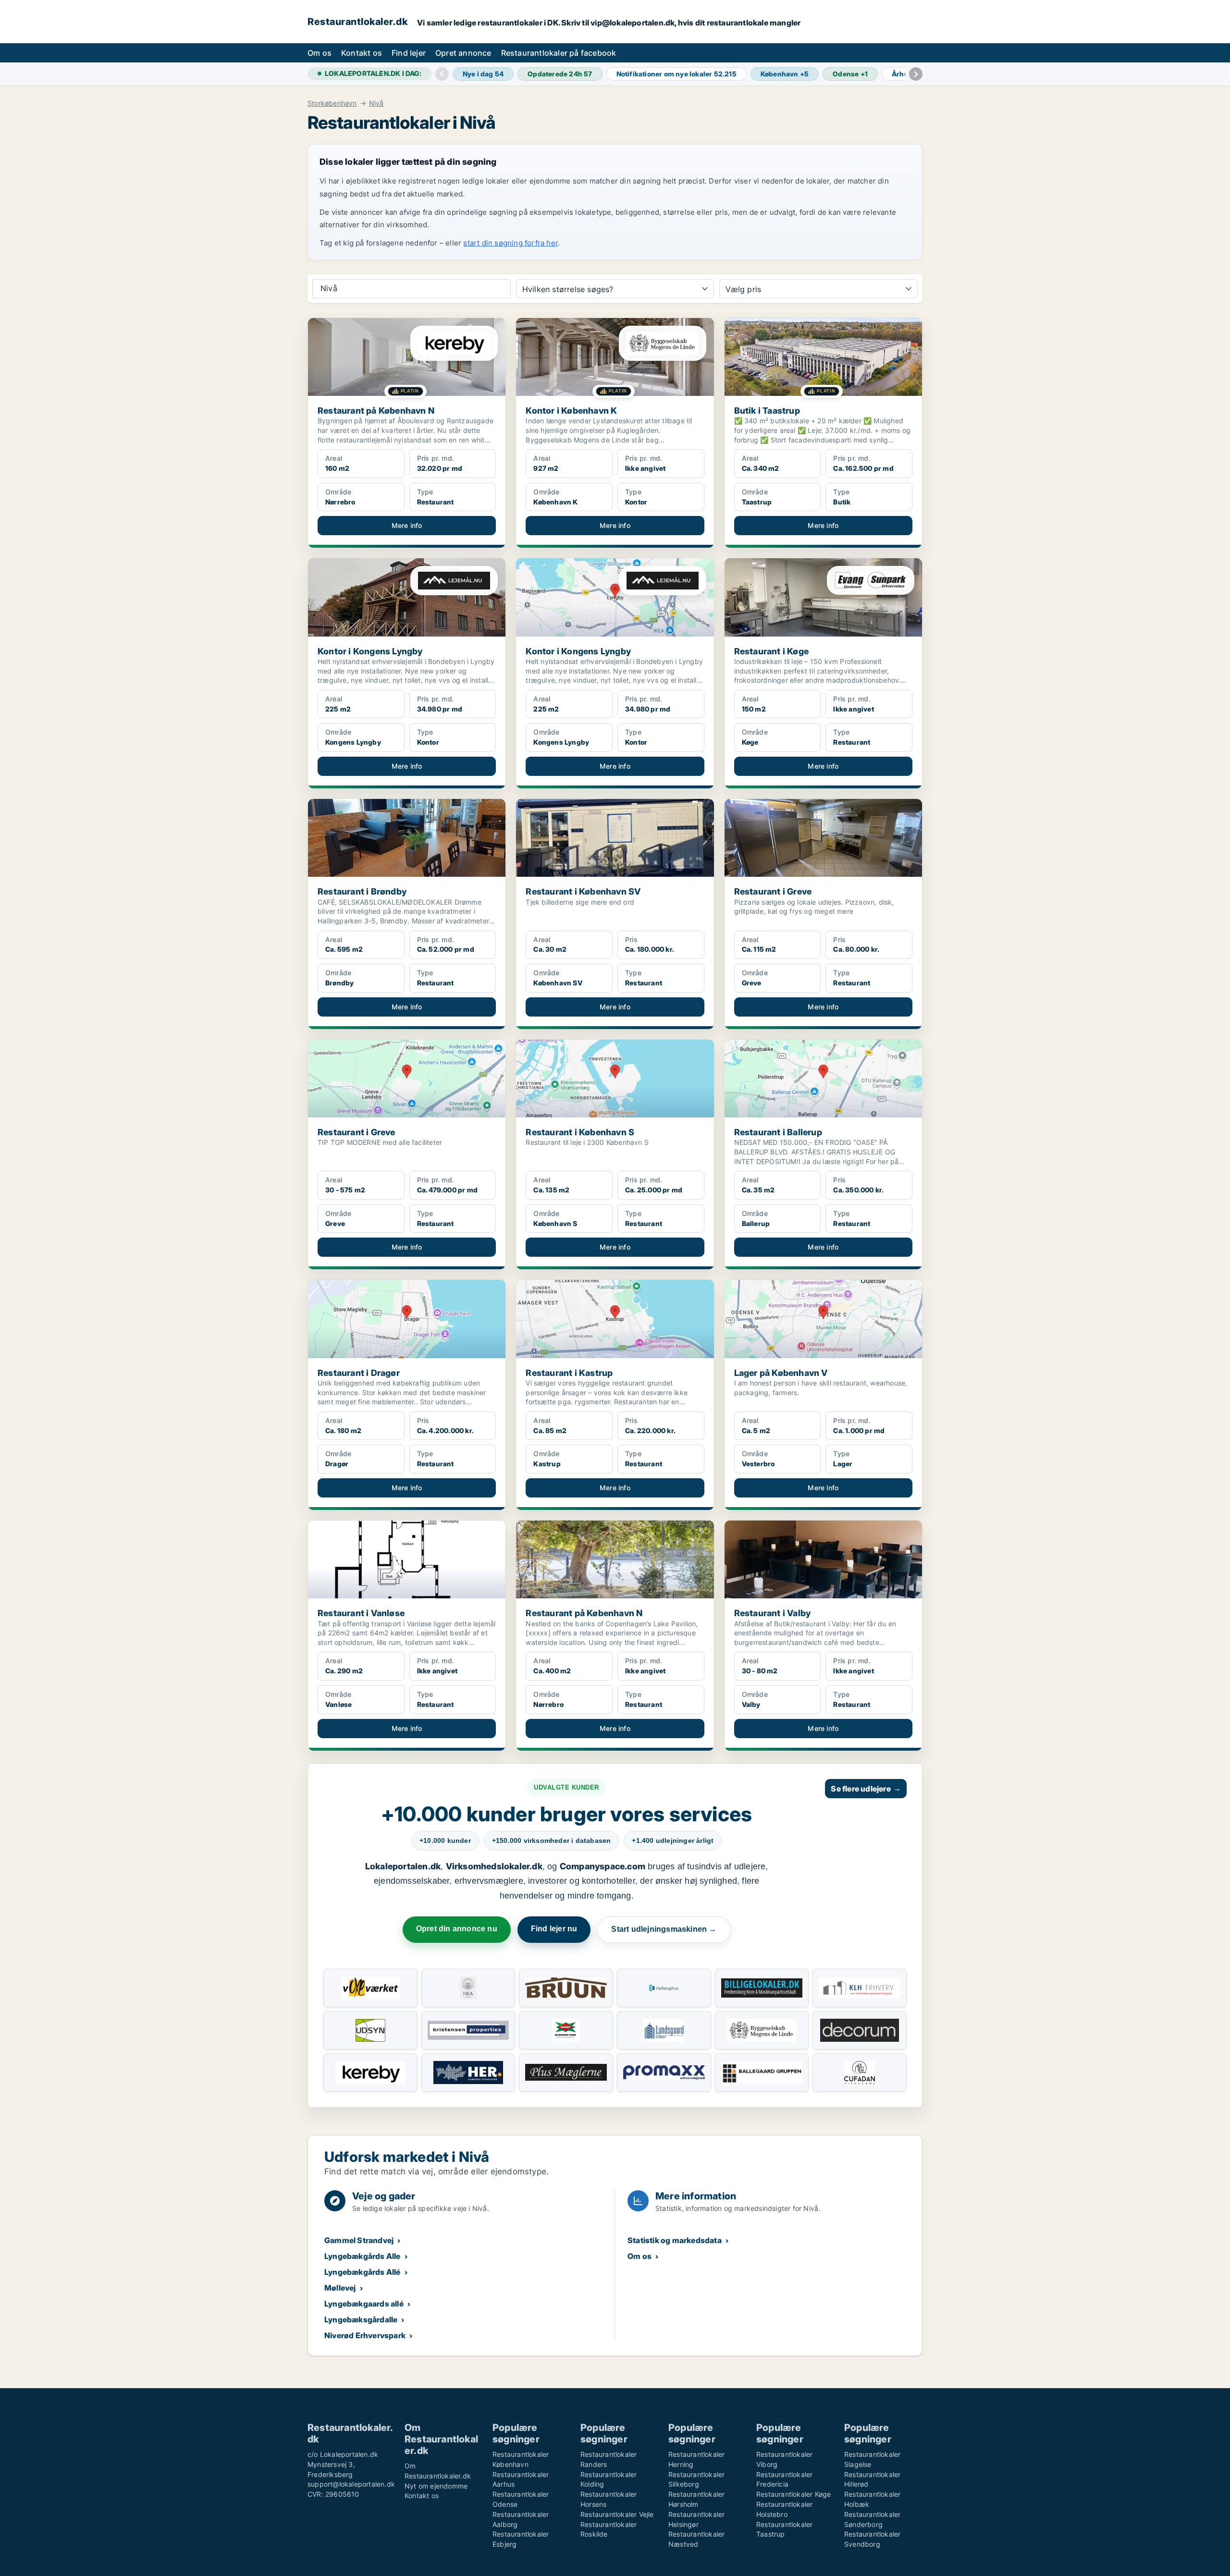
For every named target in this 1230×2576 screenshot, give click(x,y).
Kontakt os (362, 53)
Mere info (407, 525)
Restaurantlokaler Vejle (617, 2514)
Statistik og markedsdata (675, 2240)
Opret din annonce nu (457, 1929)
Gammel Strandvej (359, 2240)
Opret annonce (463, 53)
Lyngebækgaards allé (364, 2304)
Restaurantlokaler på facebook (559, 53)
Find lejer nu (554, 1929)
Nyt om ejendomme (436, 2486)
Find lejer (409, 53)
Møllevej (340, 2288)
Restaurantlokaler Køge (793, 2494)
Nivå (376, 103)
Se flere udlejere (866, 1789)
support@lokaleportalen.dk (351, 2484)
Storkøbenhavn (332, 103)
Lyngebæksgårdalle (361, 2319)
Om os (320, 53)
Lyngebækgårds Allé (363, 2272)
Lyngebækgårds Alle (363, 2256)
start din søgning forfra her (510, 243)
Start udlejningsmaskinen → (664, 1929)
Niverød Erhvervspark (365, 2335)
